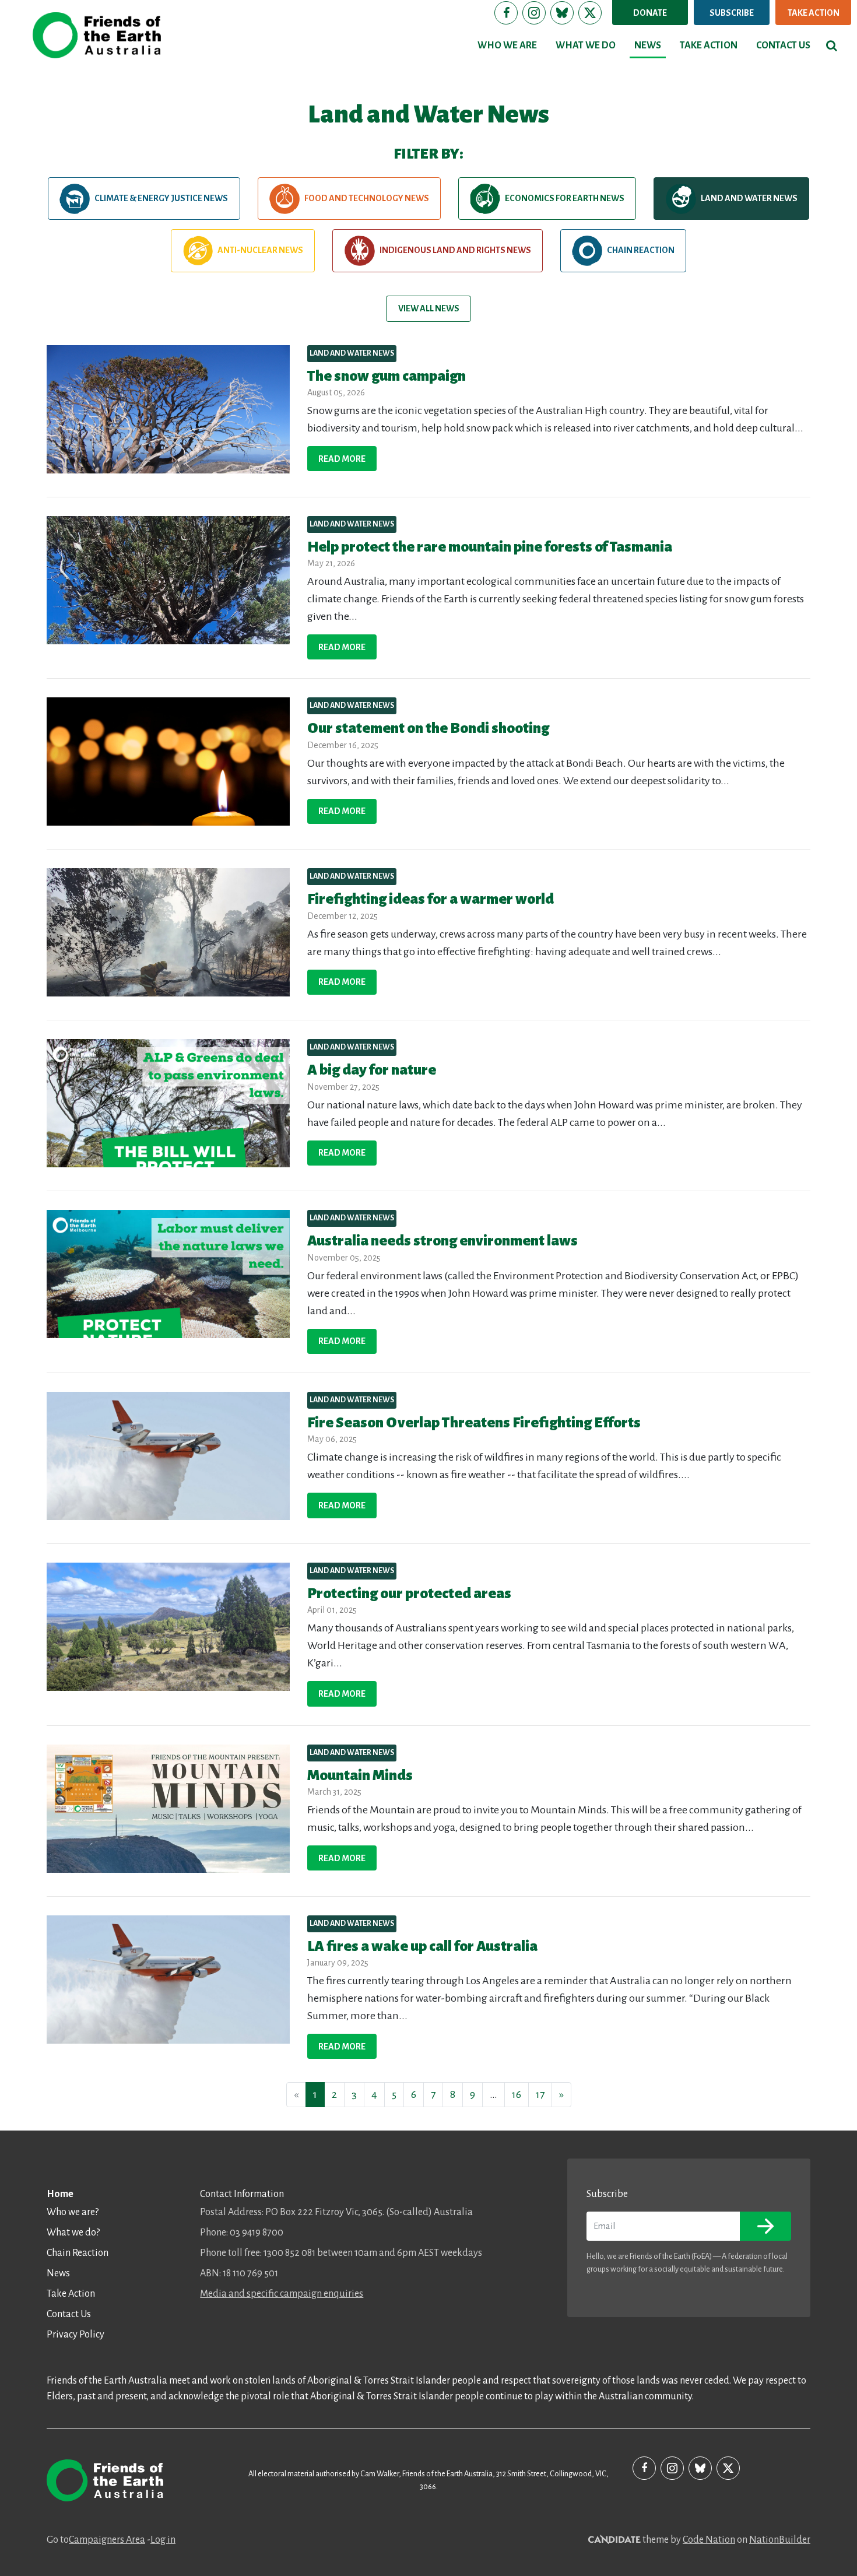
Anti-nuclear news (260, 250)
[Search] (832, 45)
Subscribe (732, 13)
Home (60, 2194)
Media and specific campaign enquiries (282, 2294)
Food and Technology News (367, 198)
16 (517, 2094)
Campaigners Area (107, 2540)
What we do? (73, 2233)
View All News (429, 308)
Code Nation (709, 2540)
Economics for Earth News (565, 198)
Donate (650, 13)
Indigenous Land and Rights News (455, 250)
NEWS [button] (648, 45)
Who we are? (73, 2212)
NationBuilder (780, 2540)
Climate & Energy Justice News (161, 198)
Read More (342, 459)
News (58, 2273)
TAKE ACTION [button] (709, 45)
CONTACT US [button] (783, 45)
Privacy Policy (75, 2335)
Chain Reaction (641, 250)
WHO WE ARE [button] (507, 45)
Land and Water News (749, 198)
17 (540, 2094)
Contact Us (69, 2314)
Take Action (814, 13)
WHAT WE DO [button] (586, 45)
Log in (163, 2540)
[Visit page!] (506, 13)
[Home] (97, 35)
